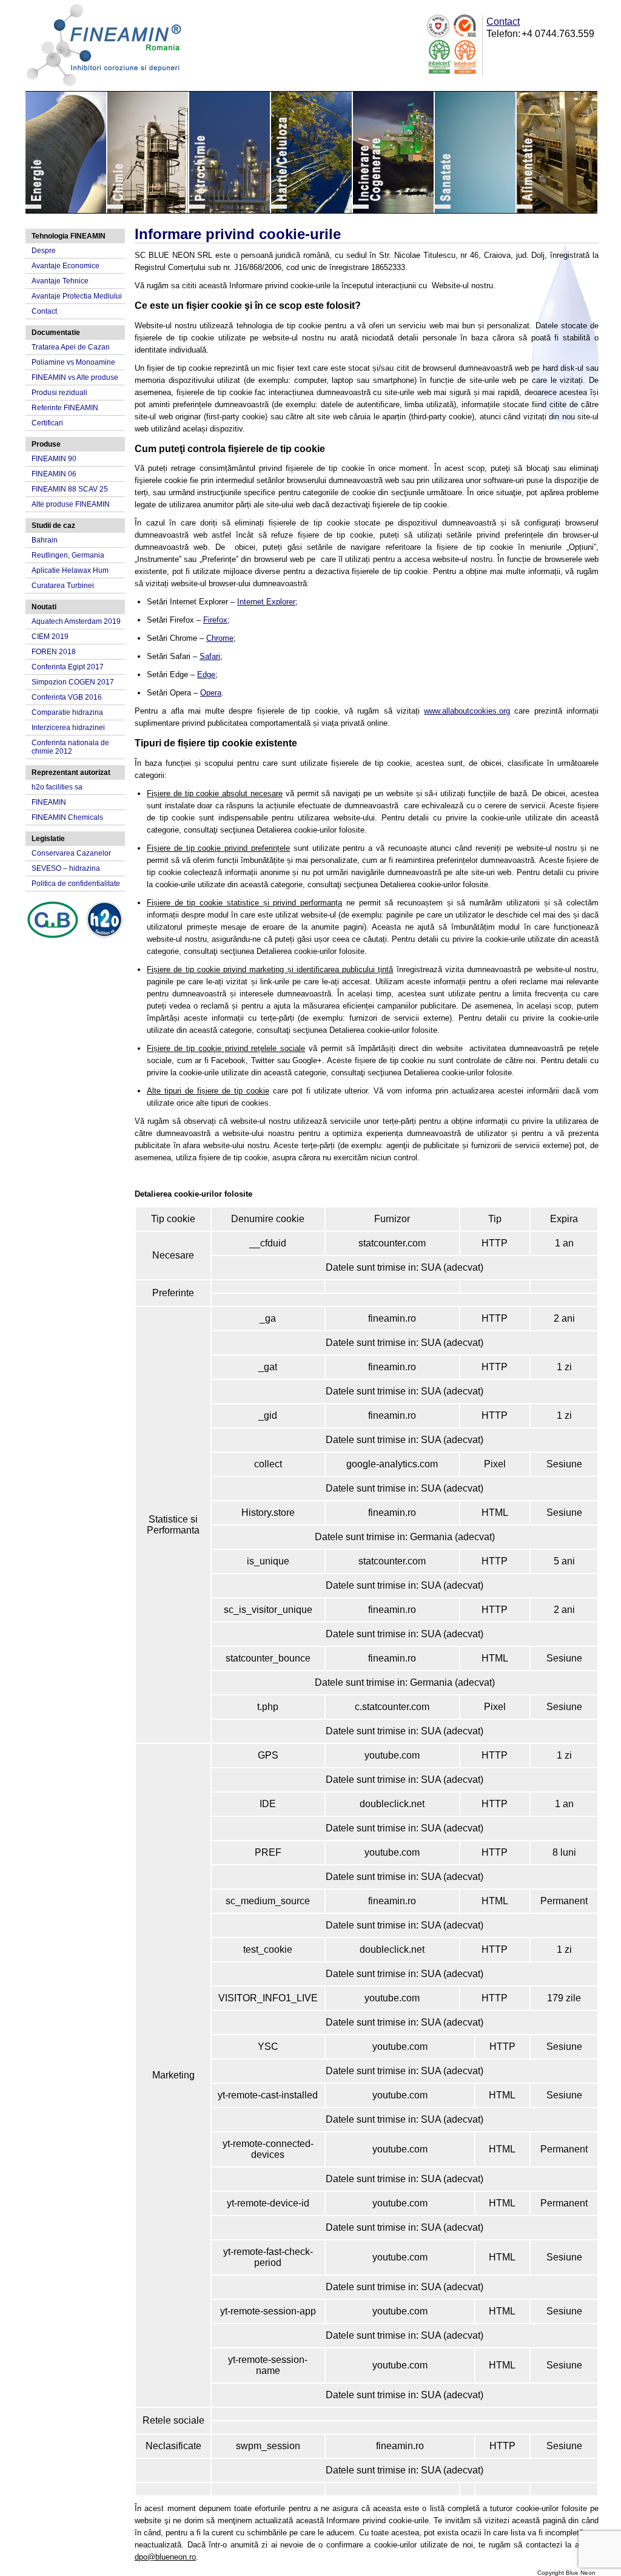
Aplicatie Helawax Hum (70, 570)
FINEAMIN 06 (54, 474)
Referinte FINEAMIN (65, 408)
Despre (44, 251)
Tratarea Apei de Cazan (71, 347)
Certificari (47, 423)
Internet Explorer (266, 602)
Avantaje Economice (65, 266)
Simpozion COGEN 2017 (73, 682)
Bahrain (45, 540)
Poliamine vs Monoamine (73, 362)
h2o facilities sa (57, 787)
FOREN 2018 (54, 652)
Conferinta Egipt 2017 (68, 667)
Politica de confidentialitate (76, 884)
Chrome (220, 638)
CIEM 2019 (50, 637)
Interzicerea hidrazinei (68, 728)
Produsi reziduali (59, 393)
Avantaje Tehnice (60, 281)
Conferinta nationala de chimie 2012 (70, 747)
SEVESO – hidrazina (66, 868)
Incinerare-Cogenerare (394, 152)
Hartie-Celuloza (312, 152)
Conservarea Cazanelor (71, 853)
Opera (211, 693)
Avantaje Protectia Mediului (77, 296)
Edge (206, 674)
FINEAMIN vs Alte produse (75, 377)
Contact (503, 22)
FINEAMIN (49, 802)
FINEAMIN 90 (54, 459)
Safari (210, 656)
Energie (66, 152)
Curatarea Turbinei (63, 586)
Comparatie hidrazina (67, 712)
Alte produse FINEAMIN (71, 504)
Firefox (215, 620)
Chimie (148, 152)
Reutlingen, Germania (68, 555)
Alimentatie (557, 152)
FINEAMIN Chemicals (67, 817)
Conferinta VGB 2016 (67, 697)
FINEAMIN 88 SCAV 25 (70, 489)
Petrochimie (230, 152)
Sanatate (476, 152)
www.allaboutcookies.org (467, 711)
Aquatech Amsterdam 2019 (76, 621)
